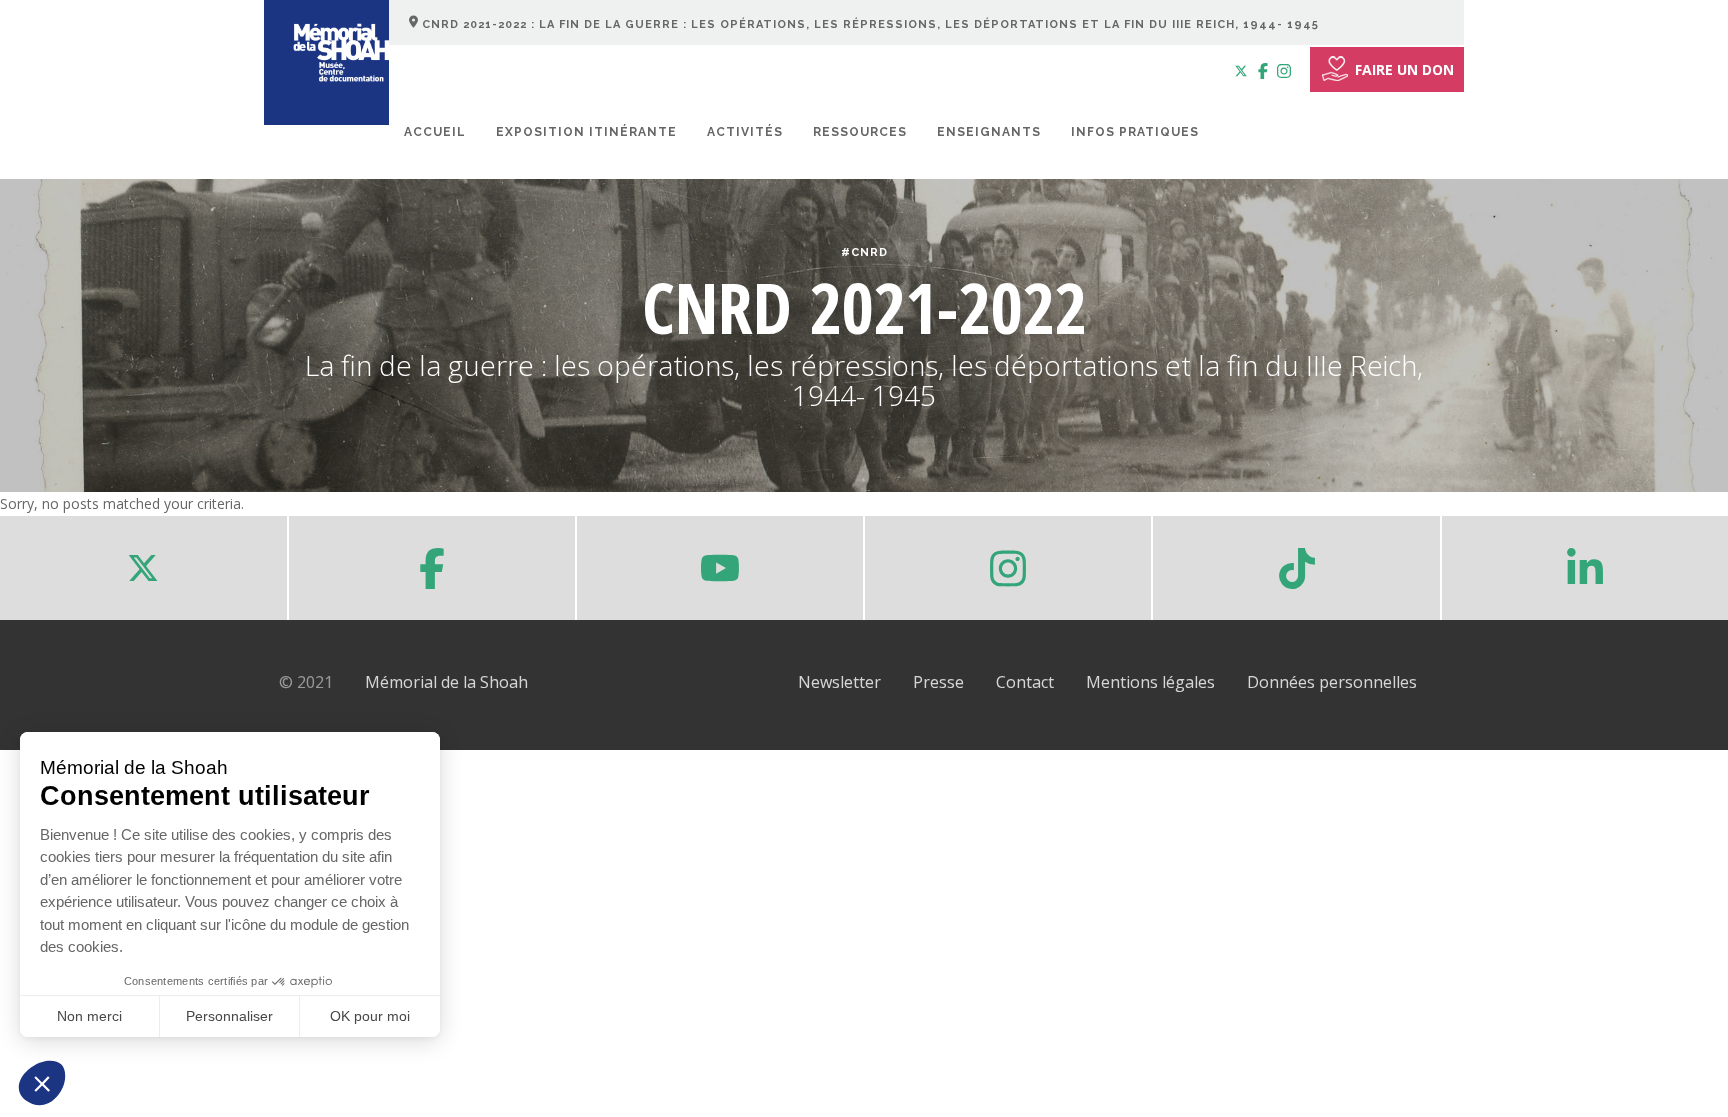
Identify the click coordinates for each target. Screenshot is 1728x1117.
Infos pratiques (1135, 132)
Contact (1025, 682)
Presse (938, 682)
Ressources (860, 132)
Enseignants (989, 132)
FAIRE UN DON (1404, 69)
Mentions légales (1150, 682)
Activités (745, 132)
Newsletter (839, 682)
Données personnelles (1332, 682)
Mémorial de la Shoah (446, 682)
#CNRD (864, 252)
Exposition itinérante (586, 132)
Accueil (435, 132)
